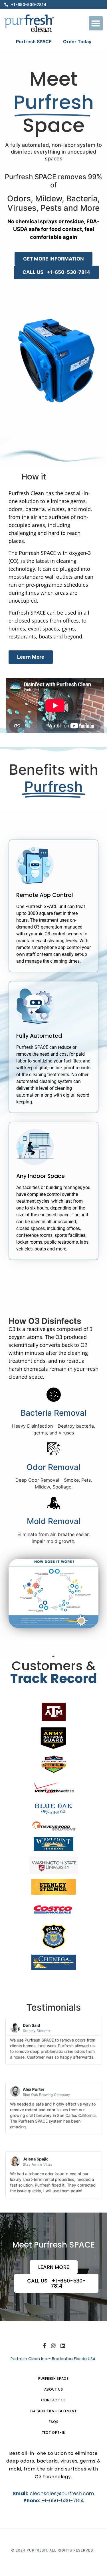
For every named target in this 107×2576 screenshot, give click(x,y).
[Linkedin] (63, 2346)
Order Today (77, 42)
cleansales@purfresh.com (62, 2494)
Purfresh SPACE (34, 42)
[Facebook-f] (44, 2346)
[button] (96, 23)
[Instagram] (53, 2346)
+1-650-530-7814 (63, 2501)
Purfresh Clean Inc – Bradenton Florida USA (53, 2359)
